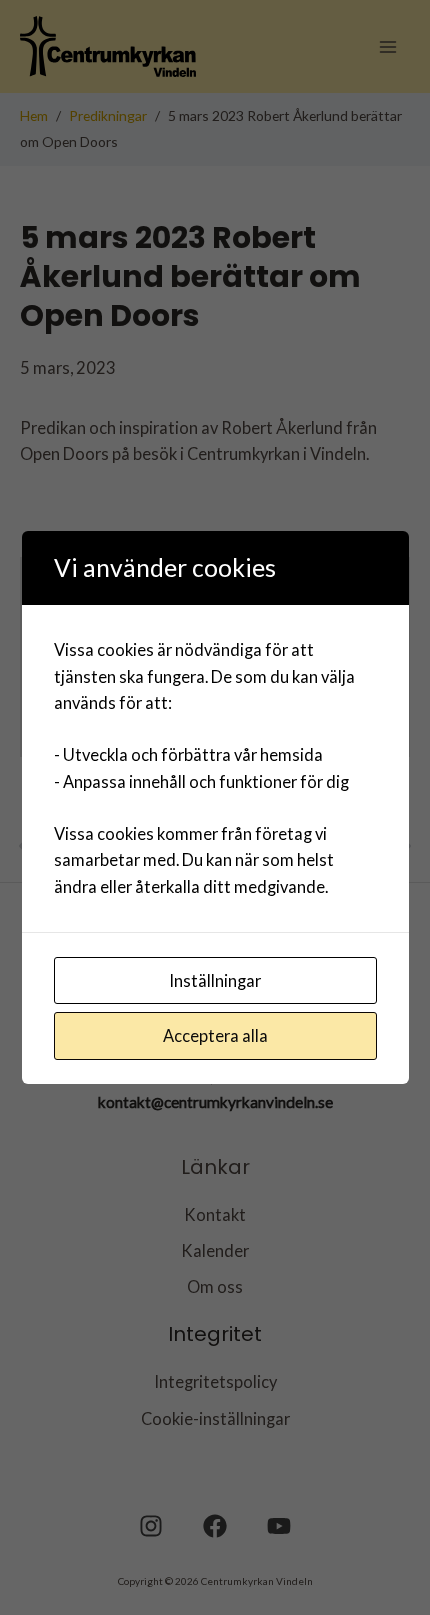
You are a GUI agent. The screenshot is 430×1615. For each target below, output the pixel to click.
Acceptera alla (215, 1035)
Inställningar (215, 980)
